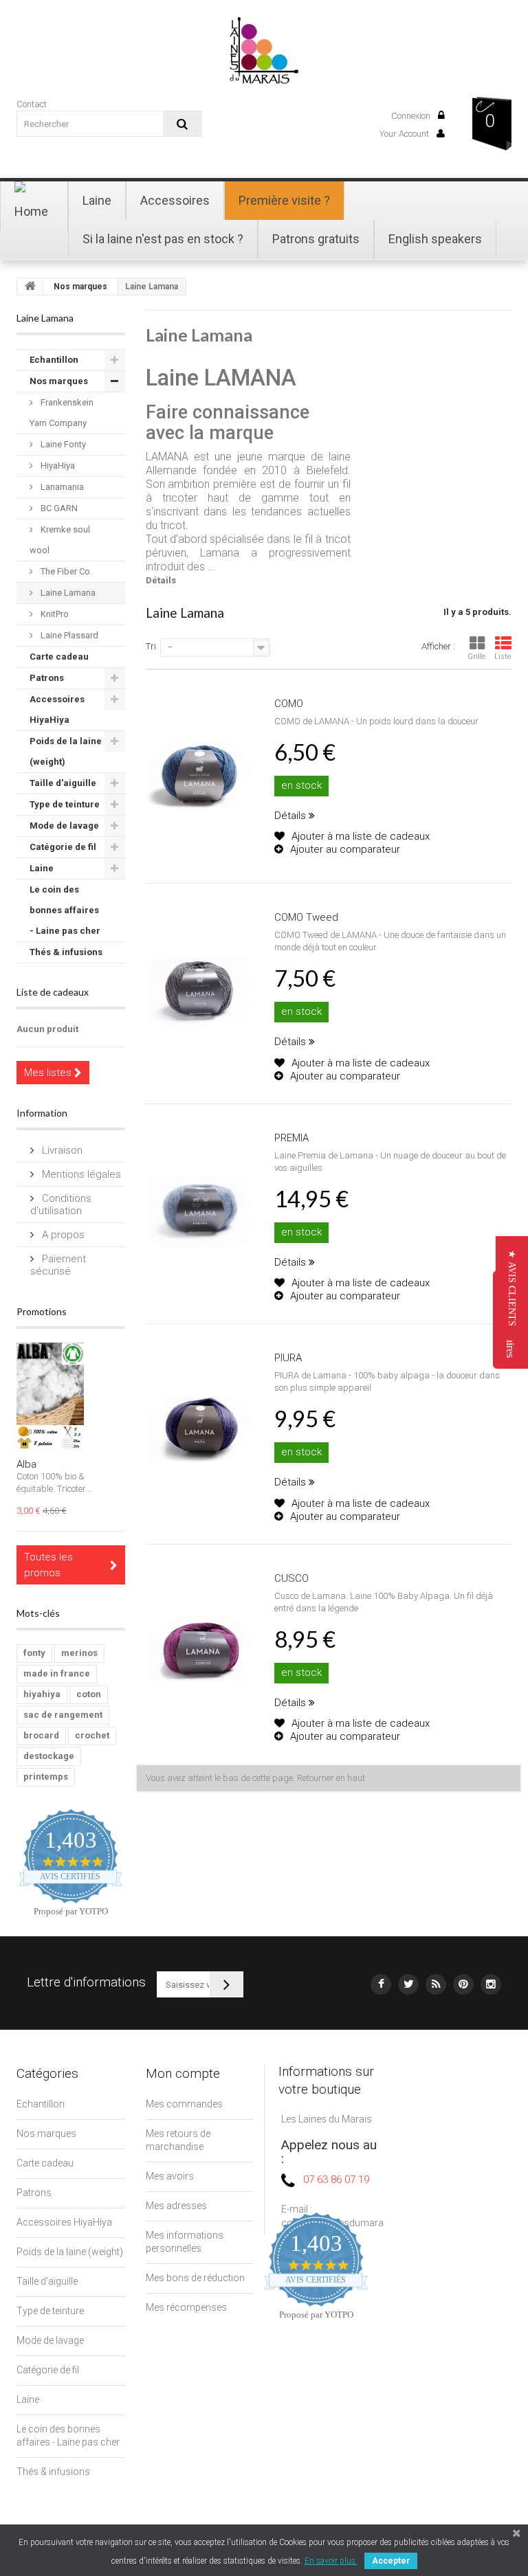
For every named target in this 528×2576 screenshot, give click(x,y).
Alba (26, 1464)
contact (32, 104)
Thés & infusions (66, 952)
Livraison (61, 1150)
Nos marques (80, 287)
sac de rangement (63, 1715)
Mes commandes (184, 2104)
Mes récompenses (186, 2307)
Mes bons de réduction (195, 2278)
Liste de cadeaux (53, 992)
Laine (42, 868)
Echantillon (54, 360)
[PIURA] (200, 1431)
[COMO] (200, 777)
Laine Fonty (62, 444)
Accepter (391, 2561)
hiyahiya (42, 1694)
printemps (46, 1777)
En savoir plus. (331, 2561)
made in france (57, 1673)
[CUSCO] (200, 1651)
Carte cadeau (59, 657)
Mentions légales (80, 1174)
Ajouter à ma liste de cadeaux (359, 836)
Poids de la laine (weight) (66, 751)
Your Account (405, 134)
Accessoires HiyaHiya (57, 709)
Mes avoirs (170, 2176)
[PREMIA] (200, 1211)
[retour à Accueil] (30, 287)
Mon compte (183, 2073)
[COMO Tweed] (200, 990)
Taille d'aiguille (63, 783)
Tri (151, 646)
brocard (41, 1735)
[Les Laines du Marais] (264, 49)
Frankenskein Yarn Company (62, 413)
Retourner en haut (331, 1778)
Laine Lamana (67, 593)
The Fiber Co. (65, 571)
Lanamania (61, 487)
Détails (161, 580)
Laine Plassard (68, 635)
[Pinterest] (463, 1984)
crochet (92, 1735)
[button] (512, 1288)
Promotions (42, 1311)
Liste (503, 657)
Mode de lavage (64, 826)
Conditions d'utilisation (61, 1205)
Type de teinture (65, 804)
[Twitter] (408, 1984)
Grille (477, 657)
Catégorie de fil (63, 847)
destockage (49, 1756)
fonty (34, 1653)
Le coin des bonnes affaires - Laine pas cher (65, 910)
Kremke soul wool (60, 540)
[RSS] (436, 1984)
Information (42, 1113)
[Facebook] (381, 1984)
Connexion (412, 116)
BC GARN (58, 508)
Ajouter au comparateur (345, 849)
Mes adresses (176, 2206)
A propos (62, 1235)
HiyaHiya (57, 466)
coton (89, 1694)
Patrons (47, 678)
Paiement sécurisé (58, 1265)
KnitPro (54, 614)
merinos (79, 1653)
